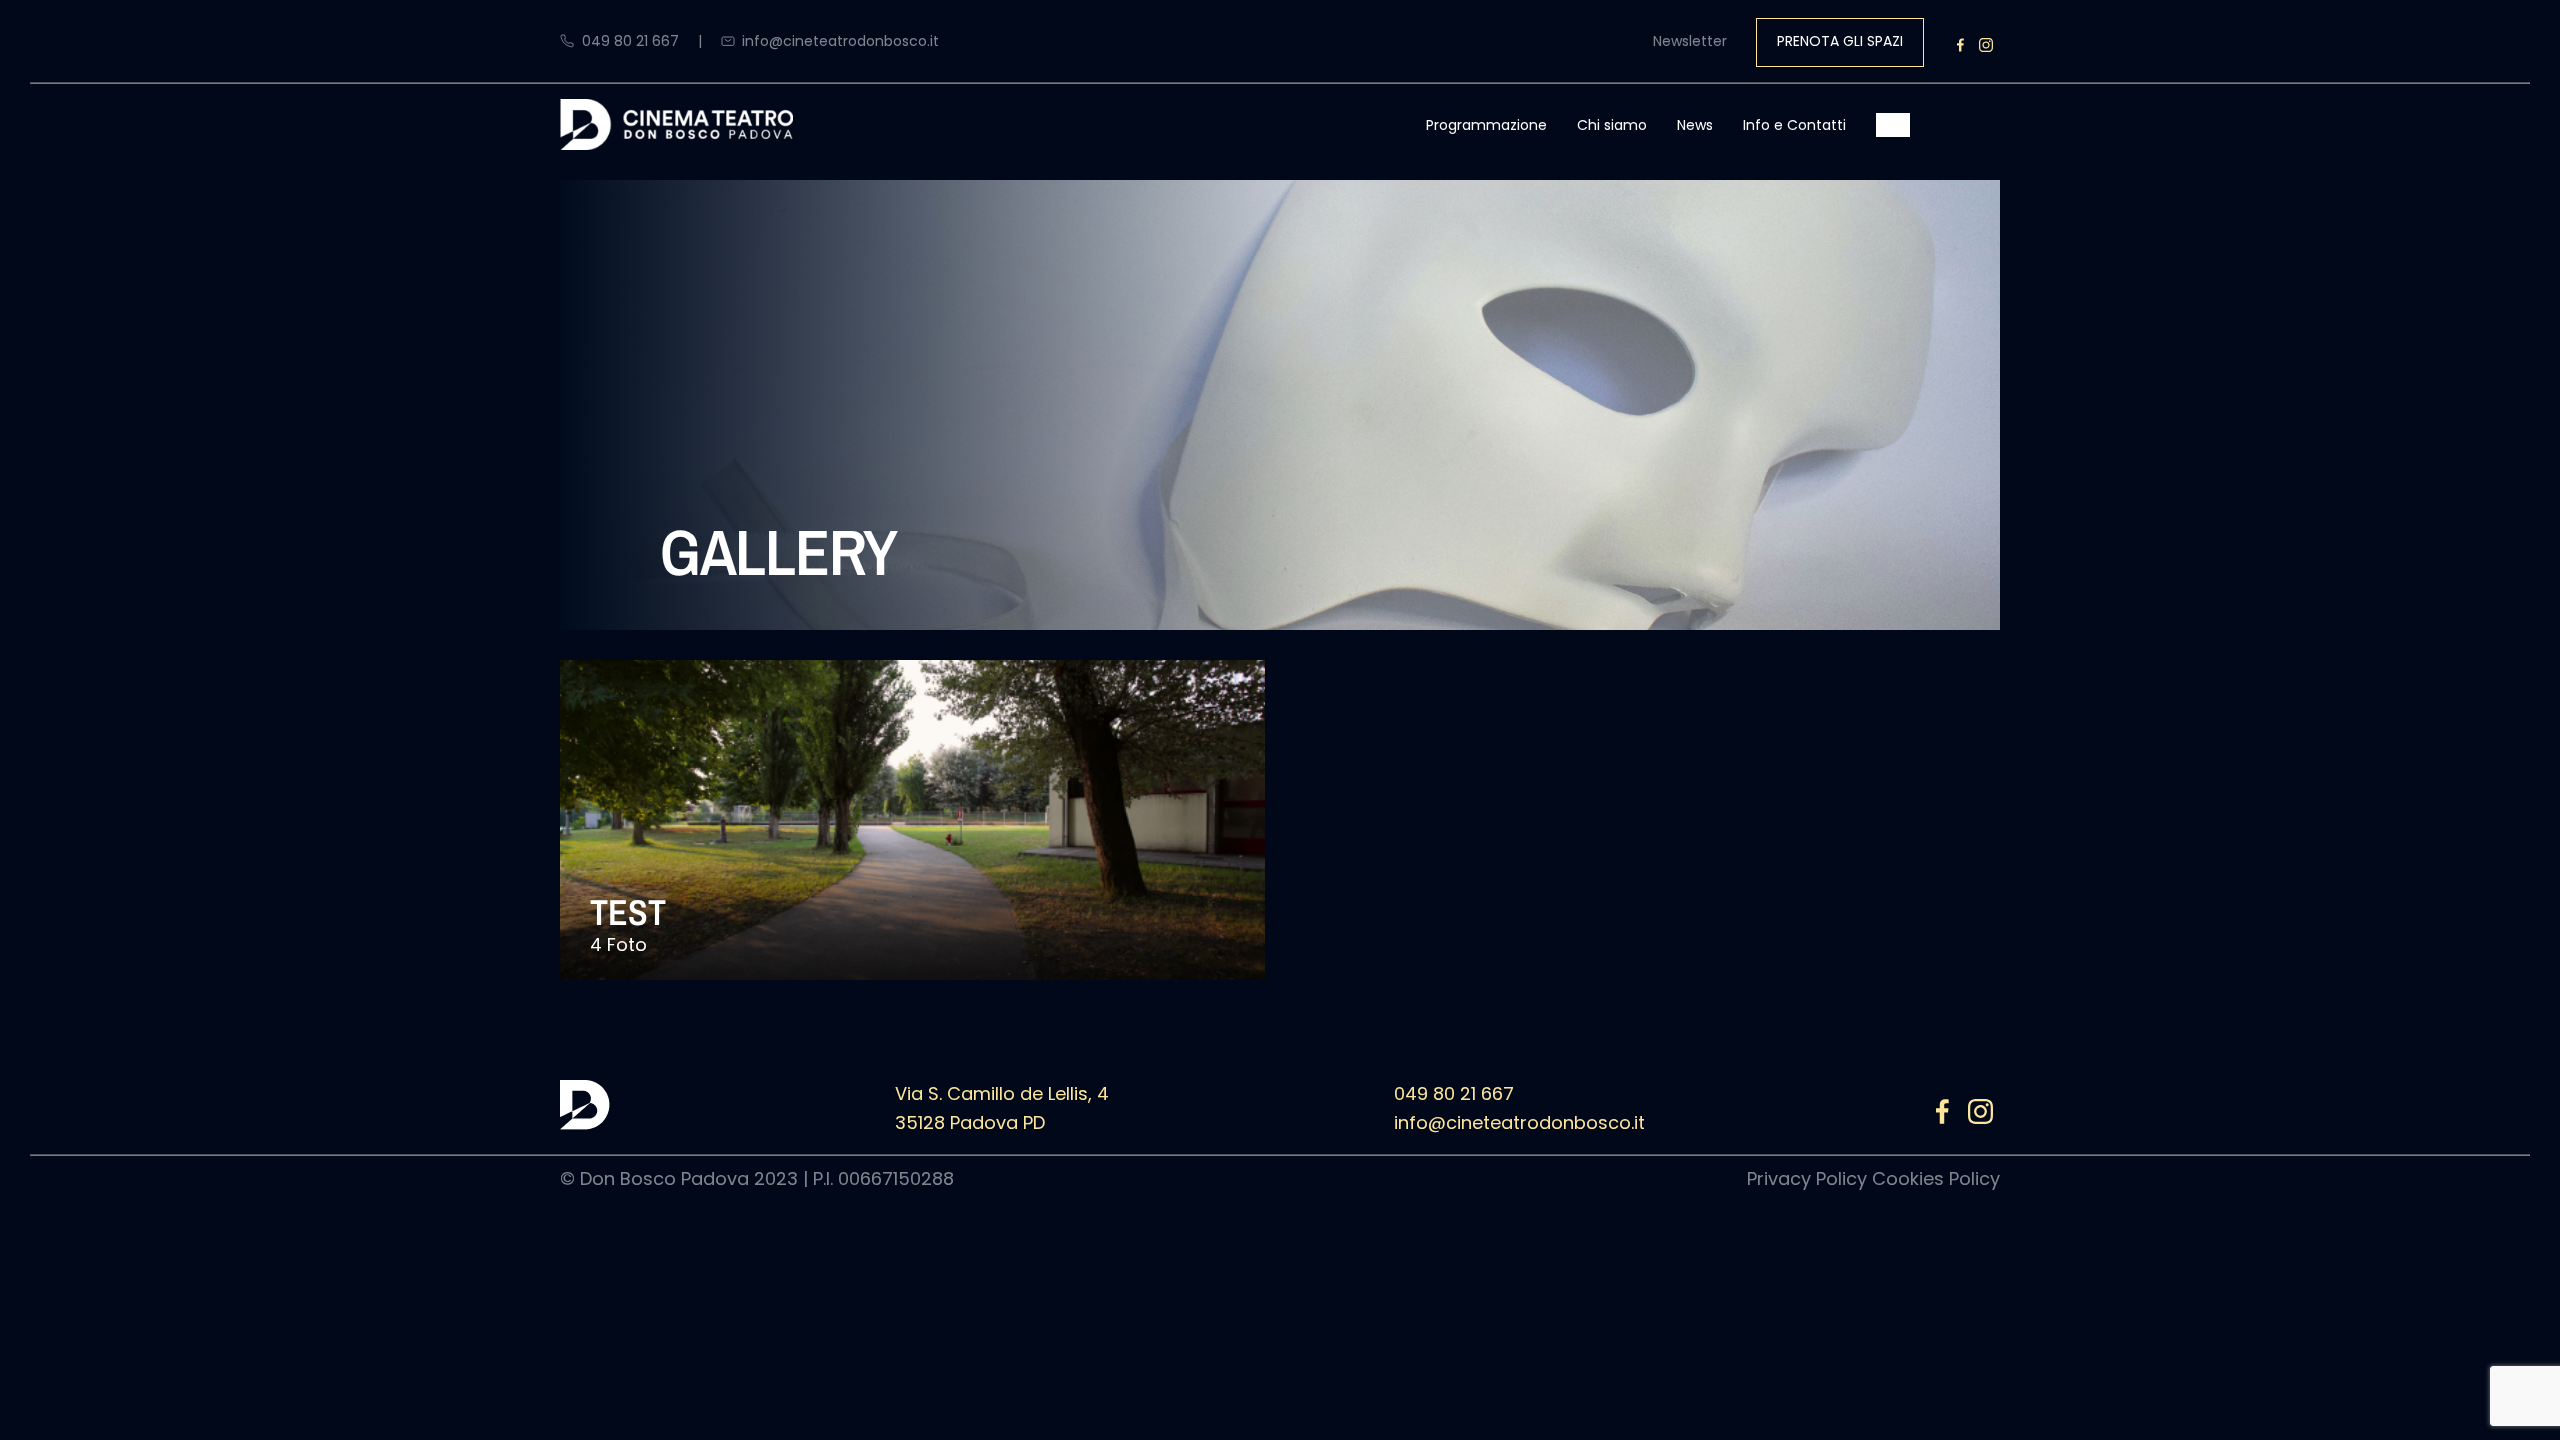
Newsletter (1690, 41)
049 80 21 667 (630, 41)
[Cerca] (1898, 125)
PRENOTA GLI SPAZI (1840, 41)
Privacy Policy (1807, 1178)
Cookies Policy (1936, 1178)
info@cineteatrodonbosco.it (840, 41)
